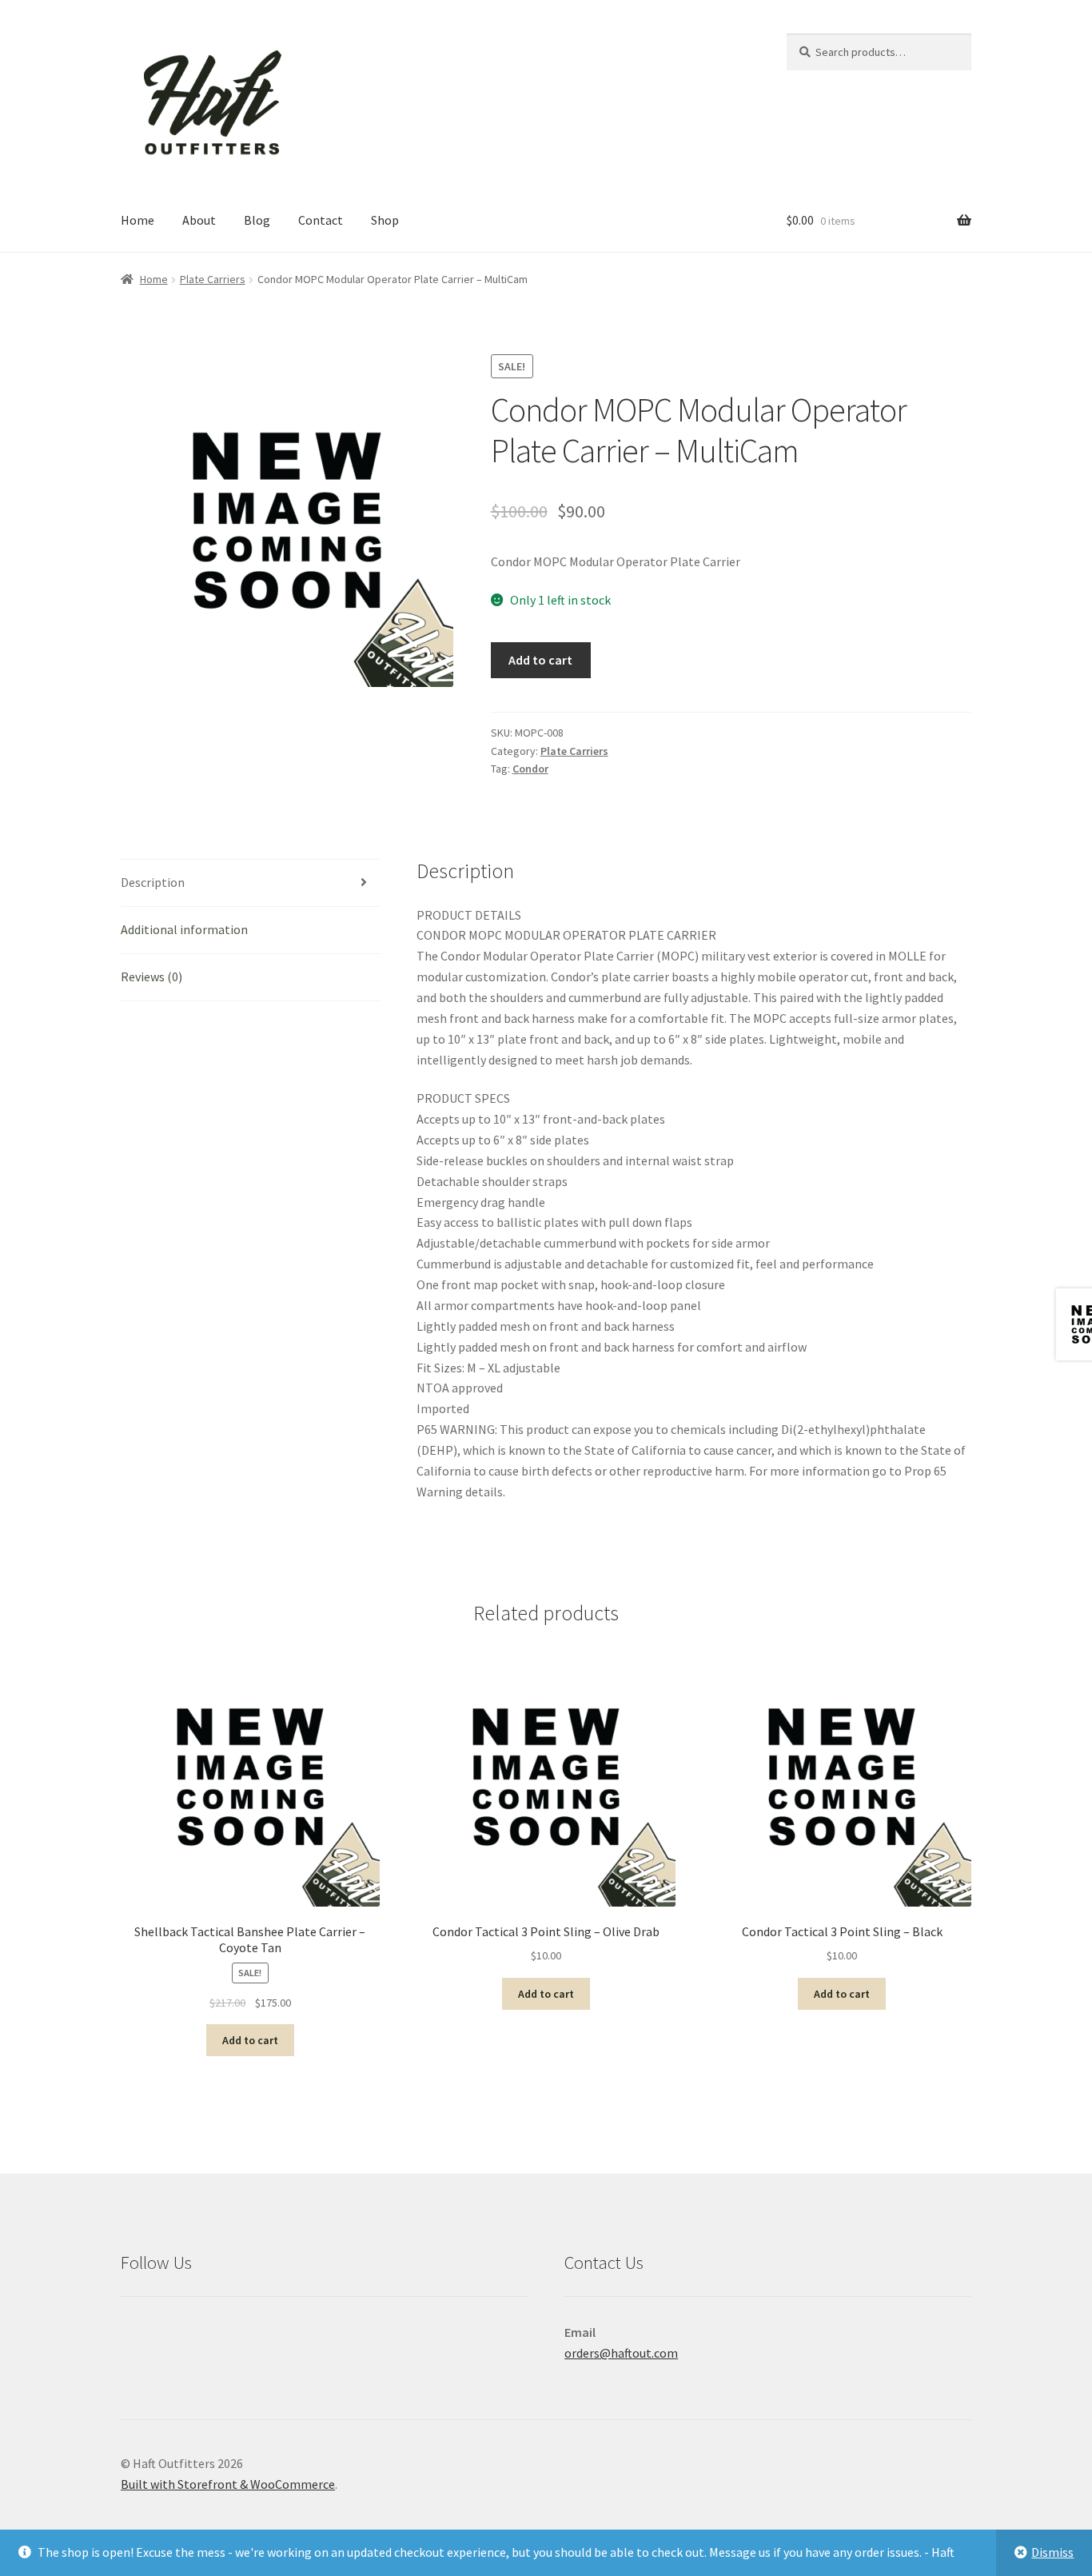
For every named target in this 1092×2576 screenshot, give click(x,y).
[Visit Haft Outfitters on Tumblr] (309, 2332)
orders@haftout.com (621, 2353)
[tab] (250, 883)
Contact (321, 220)
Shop (385, 220)
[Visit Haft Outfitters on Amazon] (134, 2332)
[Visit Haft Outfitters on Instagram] (204, 2332)
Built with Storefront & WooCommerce (228, 2484)
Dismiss (1052, 2552)
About (199, 220)
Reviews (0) (151, 976)
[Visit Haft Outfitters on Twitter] (274, 2332)
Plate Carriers (213, 279)
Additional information (184, 929)
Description (153, 882)
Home (137, 220)
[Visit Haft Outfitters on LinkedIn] (239, 2332)
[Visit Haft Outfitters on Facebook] (169, 2332)
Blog (257, 220)
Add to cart (540, 660)
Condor (530, 769)
